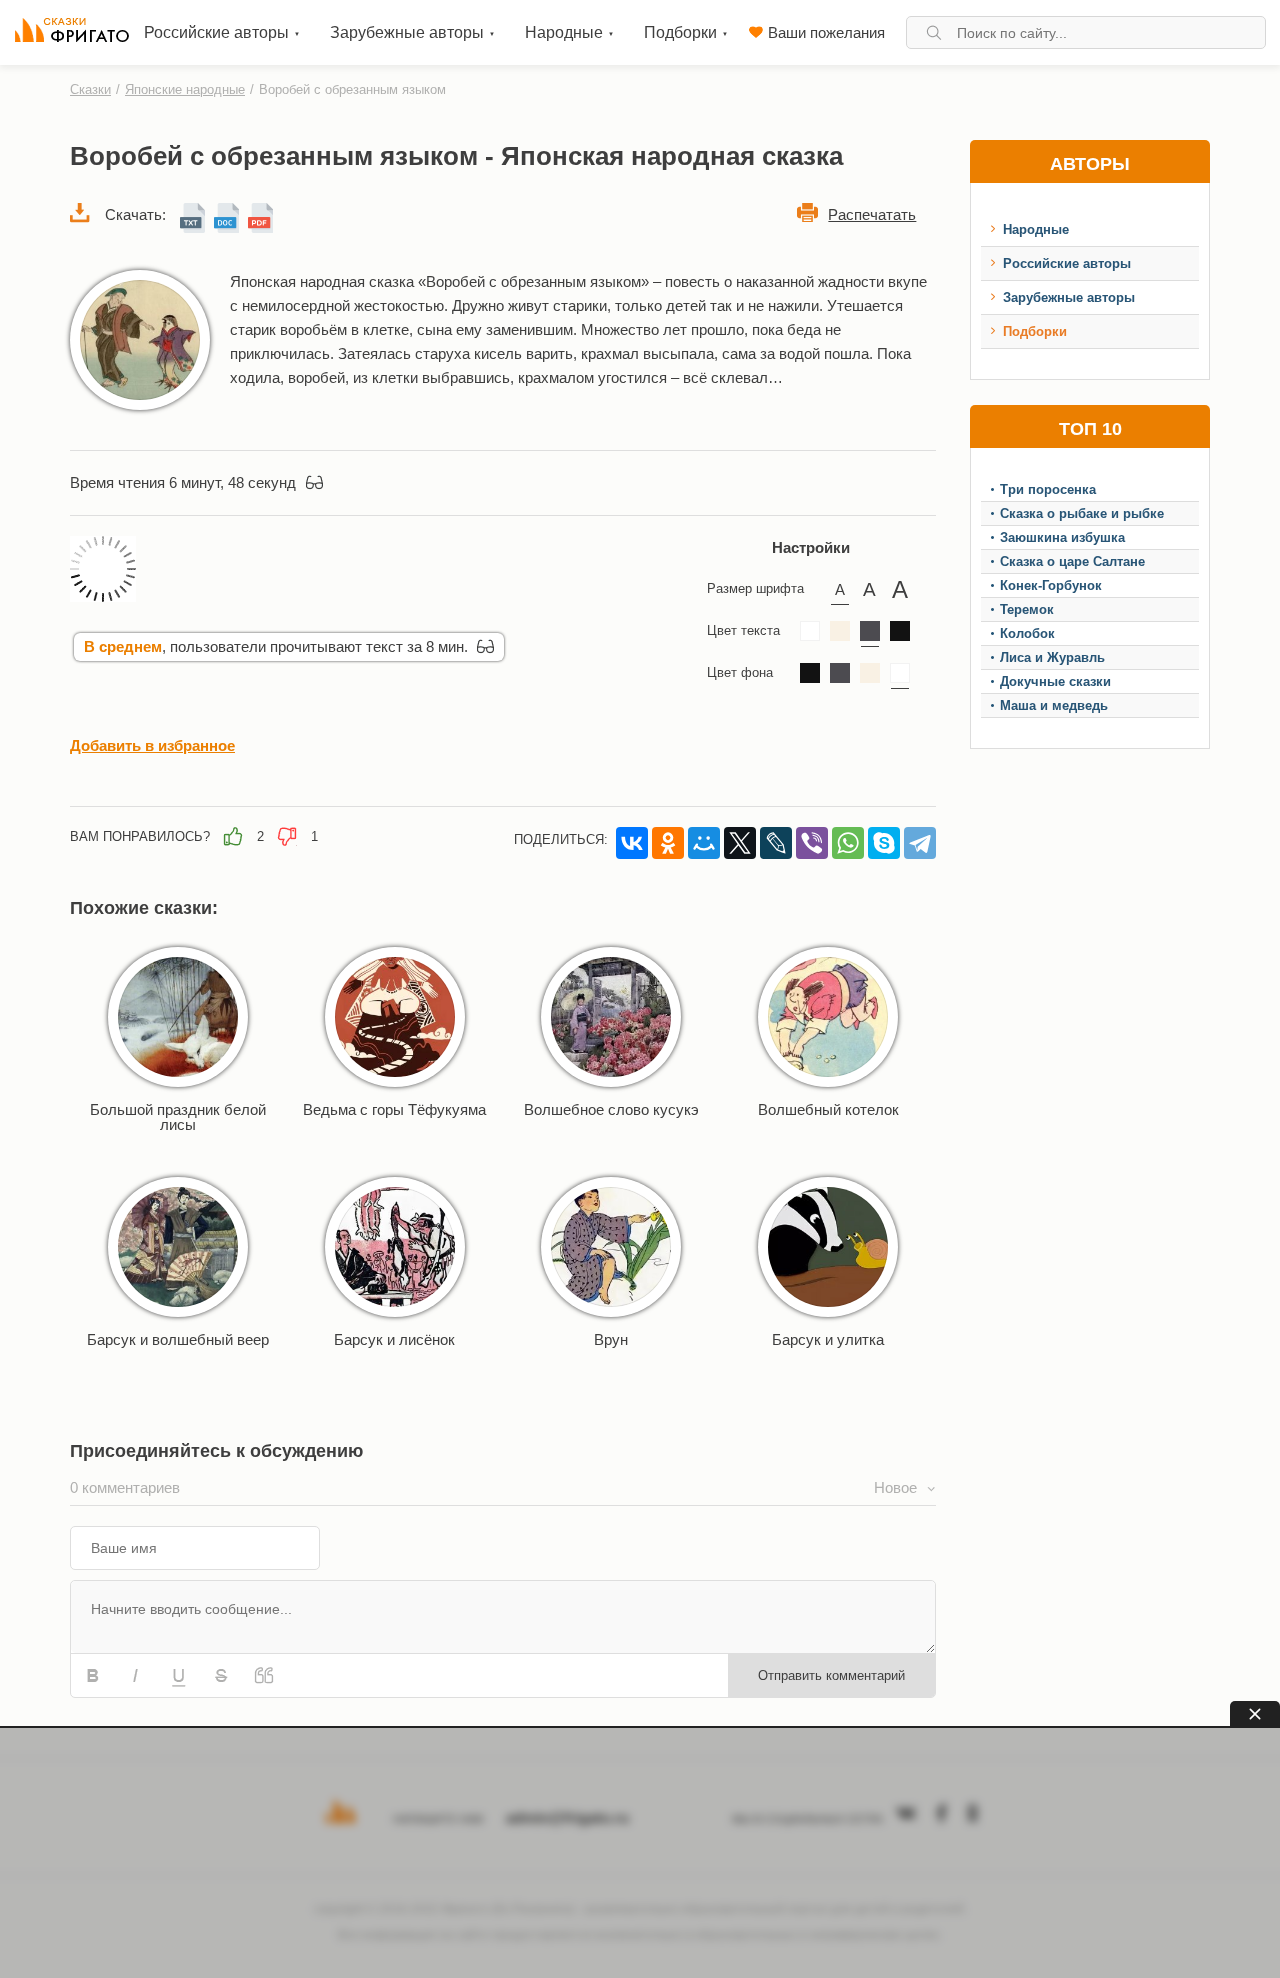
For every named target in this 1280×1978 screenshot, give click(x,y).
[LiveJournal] (776, 843)
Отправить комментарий (831, 1675)
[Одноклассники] (668, 843)
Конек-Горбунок (1051, 585)
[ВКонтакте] (632, 843)
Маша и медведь (1054, 705)
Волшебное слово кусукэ (611, 1109)
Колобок (1027, 633)
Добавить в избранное (152, 745)
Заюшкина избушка (1062, 537)
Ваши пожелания (826, 32)
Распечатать (872, 214)
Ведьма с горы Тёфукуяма (394, 1109)
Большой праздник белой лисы (178, 1117)
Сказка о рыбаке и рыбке (1082, 513)
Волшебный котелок (828, 1109)
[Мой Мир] (704, 843)
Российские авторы (1067, 263)
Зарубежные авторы (1069, 297)
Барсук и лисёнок (394, 1339)
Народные (1036, 229)
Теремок (1027, 609)
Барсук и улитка (828, 1339)
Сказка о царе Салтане (1072, 561)
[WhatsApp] (848, 843)
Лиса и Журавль (1052, 657)
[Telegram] (920, 843)
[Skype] (884, 843)
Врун (611, 1339)
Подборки (1035, 331)
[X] (740, 843)
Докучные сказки (1055, 681)
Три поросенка (1048, 489)
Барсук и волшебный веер (178, 1339)
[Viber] (812, 843)
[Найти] (934, 32)
